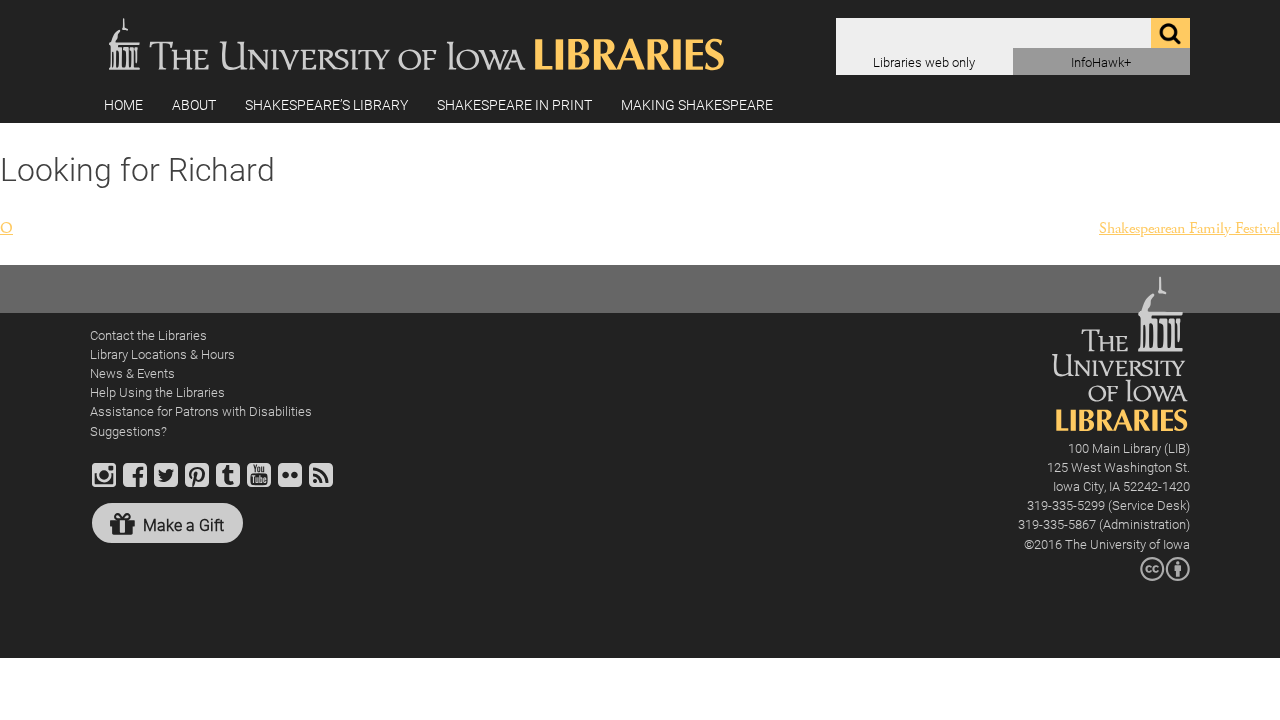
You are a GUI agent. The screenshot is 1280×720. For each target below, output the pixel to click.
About (194, 104)
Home (123, 104)
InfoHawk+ (1101, 61)
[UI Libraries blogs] (321, 483)
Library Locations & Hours (162, 353)
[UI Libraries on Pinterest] (197, 483)
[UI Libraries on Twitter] (166, 483)
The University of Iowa (1127, 543)
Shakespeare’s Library (326, 104)
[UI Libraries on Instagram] (104, 483)
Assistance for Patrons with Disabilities (201, 410)
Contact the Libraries (148, 334)
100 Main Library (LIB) (1129, 447)
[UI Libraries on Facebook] (135, 483)
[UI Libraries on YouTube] (259, 483)
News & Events (132, 372)
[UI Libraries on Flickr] (290, 483)
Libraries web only (924, 61)
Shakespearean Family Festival (1189, 228)
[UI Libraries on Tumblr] (228, 483)
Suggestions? (128, 430)
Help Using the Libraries (157, 391)
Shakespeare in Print (514, 104)
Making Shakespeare (697, 104)
